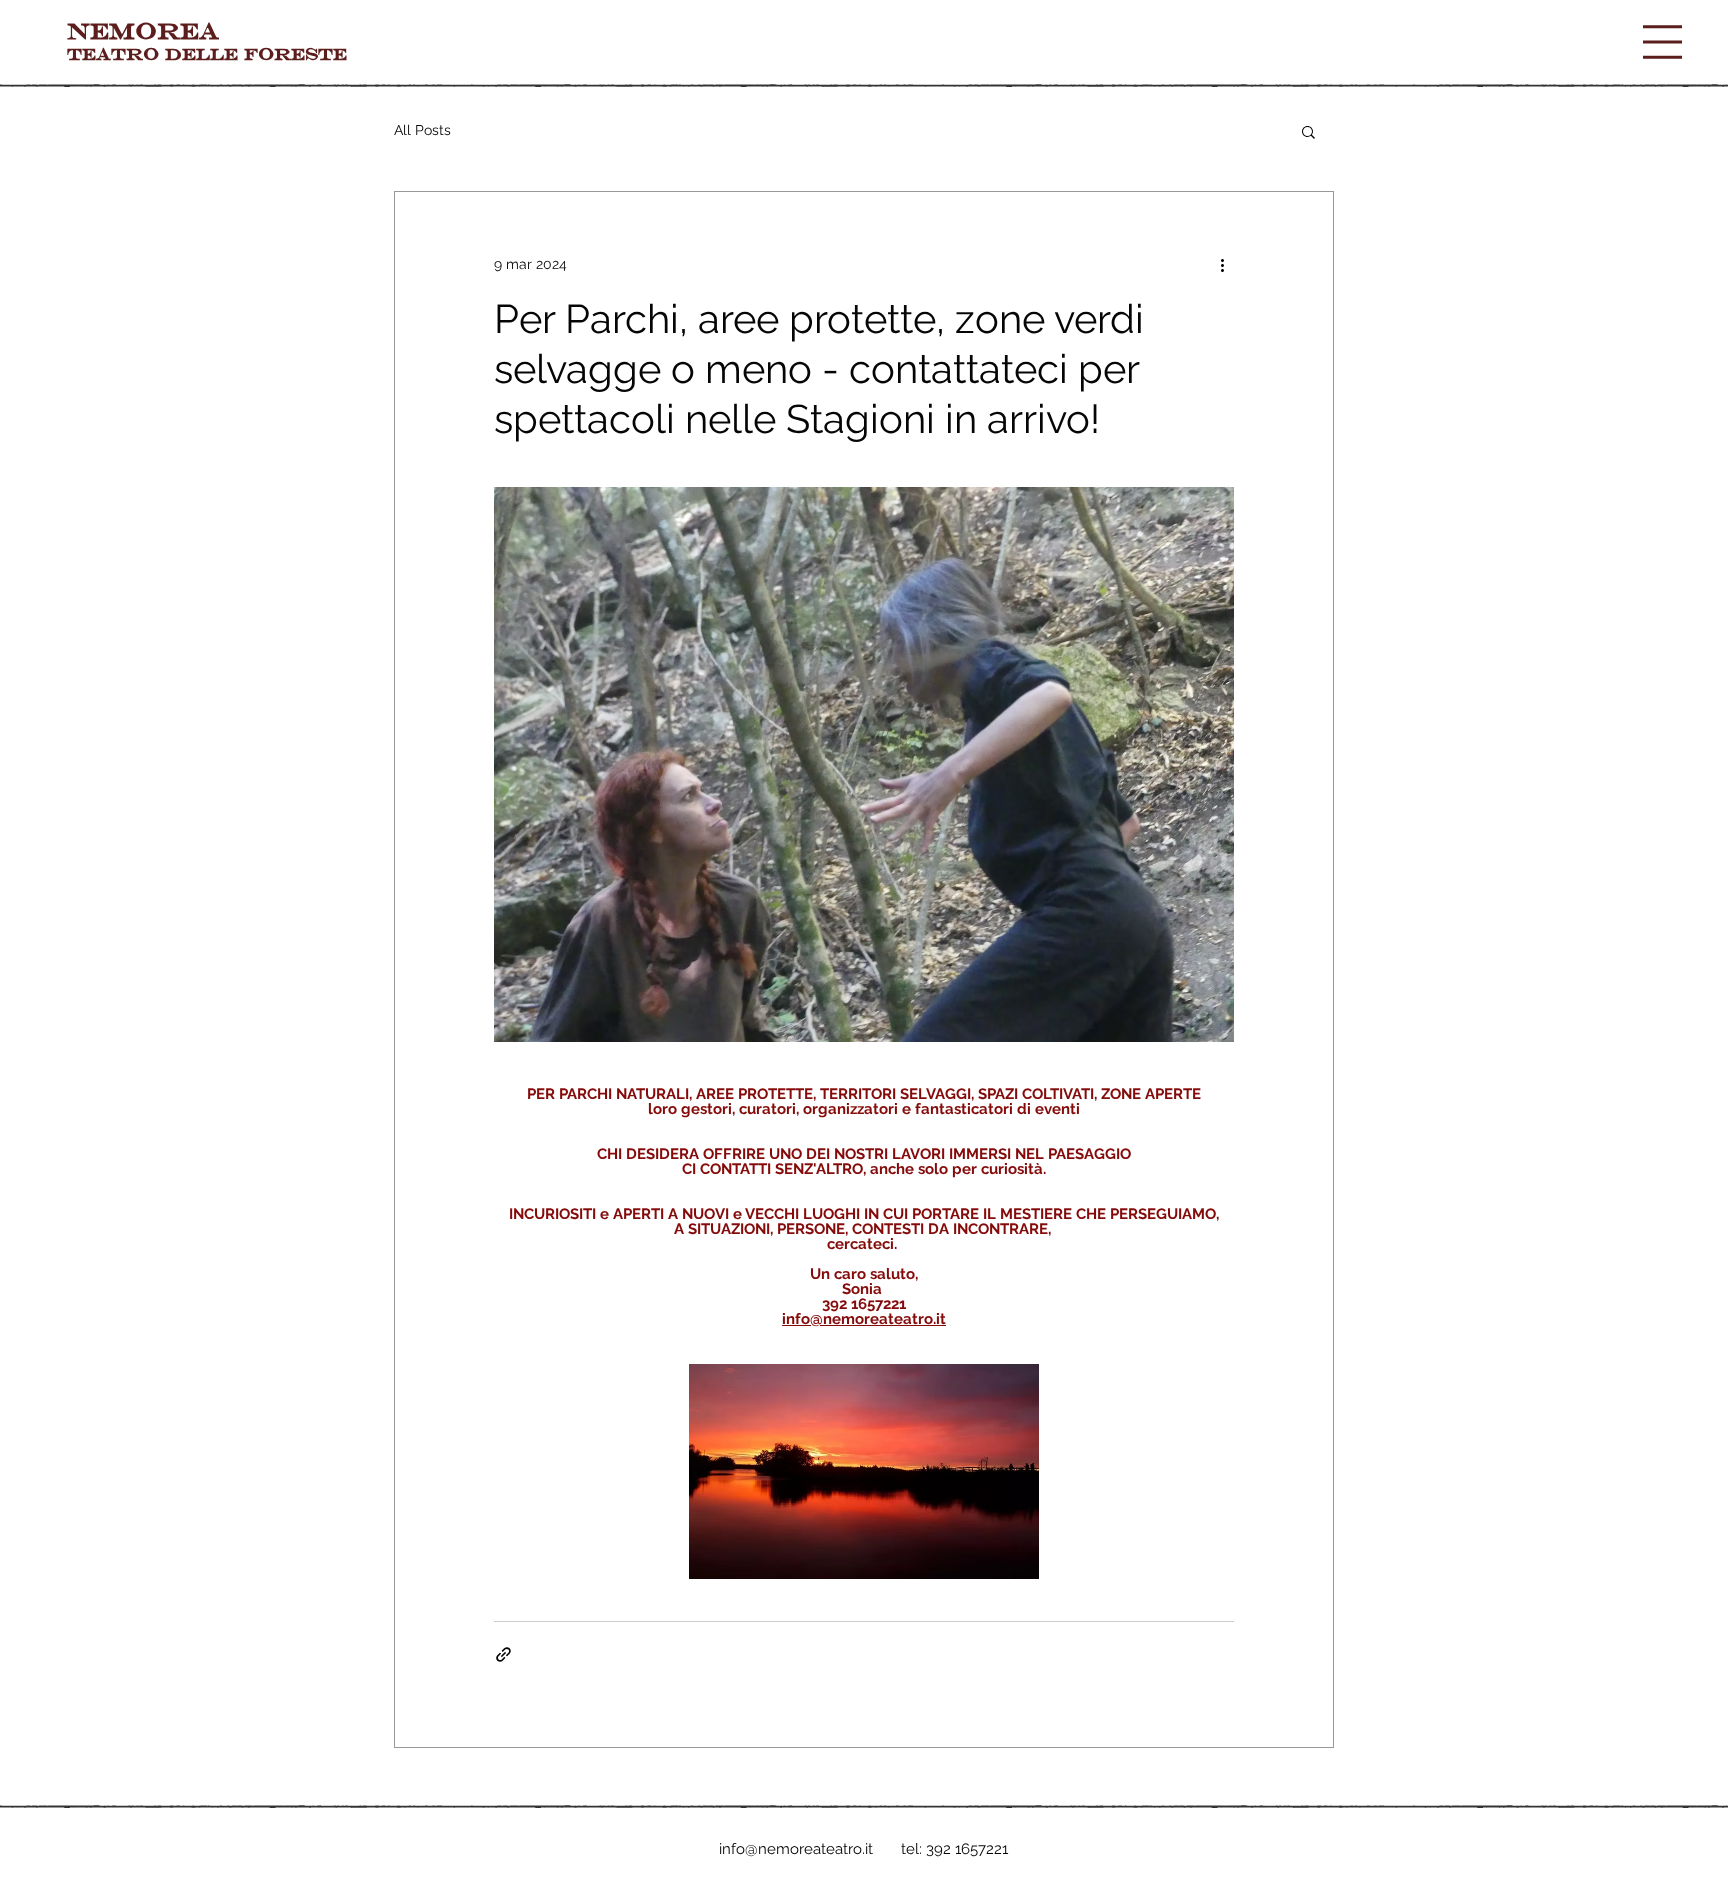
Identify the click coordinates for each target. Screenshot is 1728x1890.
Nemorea (143, 30)
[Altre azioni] (1222, 264)
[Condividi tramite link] (503, 1654)
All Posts (422, 130)
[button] (1662, 42)
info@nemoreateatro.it (796, 1849)
